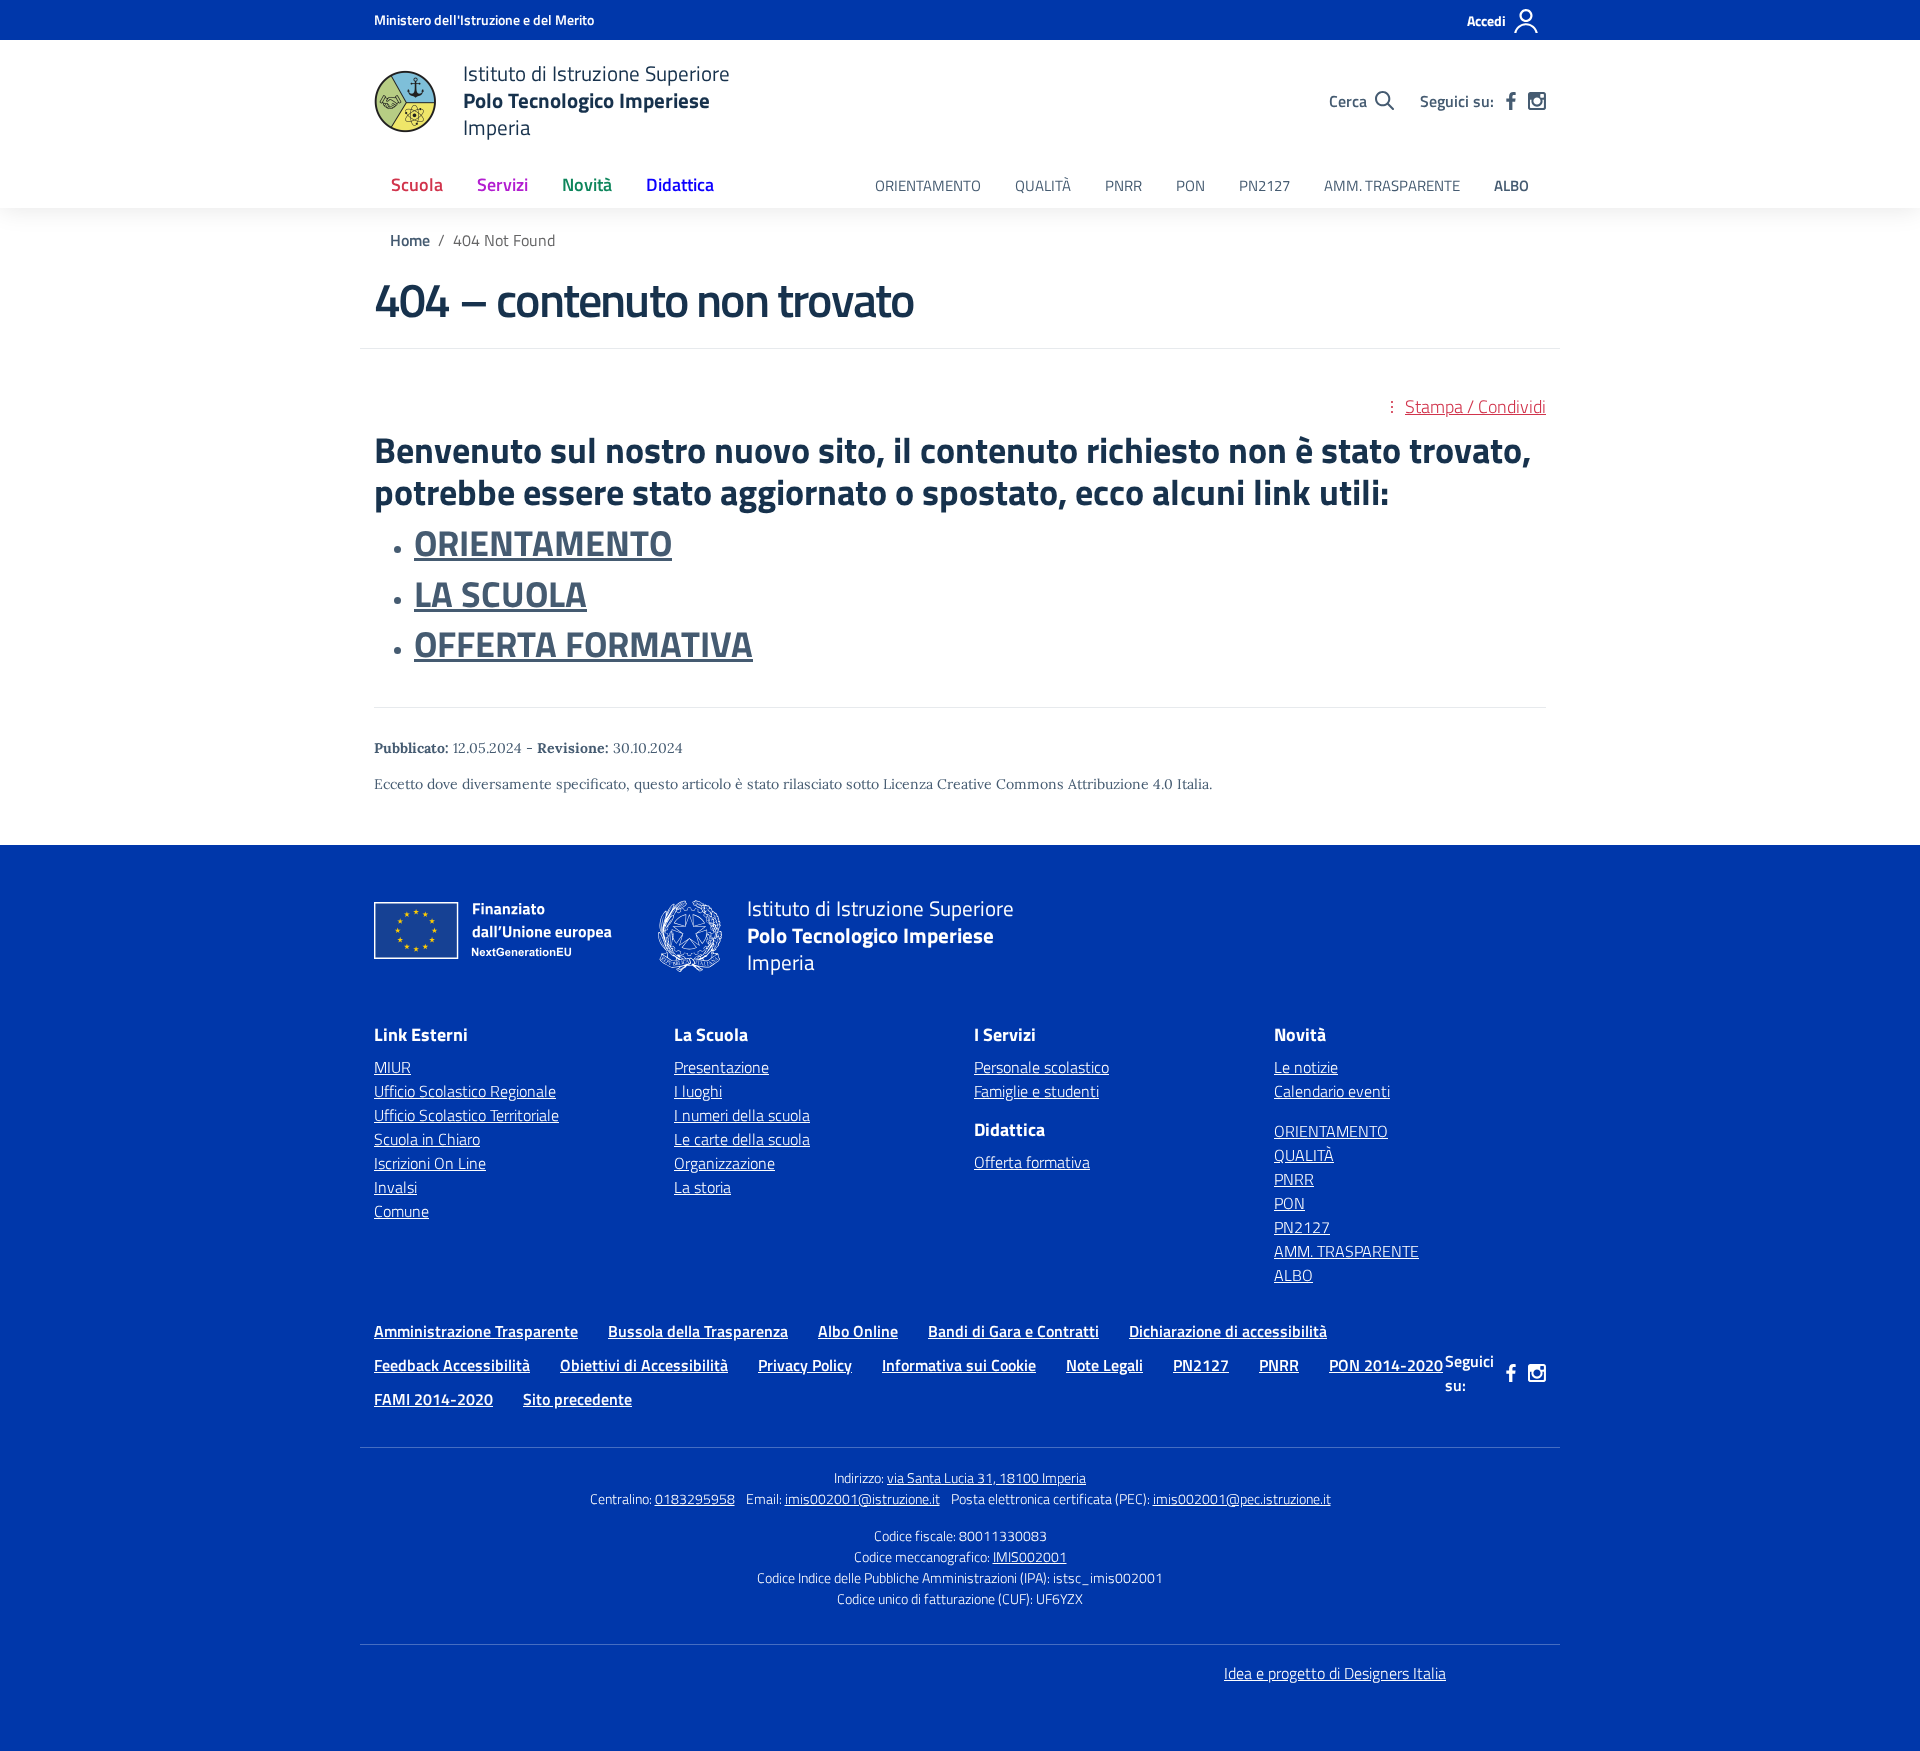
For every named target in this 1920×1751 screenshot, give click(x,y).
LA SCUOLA (500, 594)
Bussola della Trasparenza (698, 1331)
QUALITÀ (1043, 185)
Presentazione (721, 1067)
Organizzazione (724, 1163)
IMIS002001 (1030, 1556)
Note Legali (1104, 1365)
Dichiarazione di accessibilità (1228, 1331)
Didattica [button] (680, 184)
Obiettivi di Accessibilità (644, 1365)
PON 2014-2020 (1386, 1365)
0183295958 (695, 1498)
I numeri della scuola (742, 1115)
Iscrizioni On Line (430, 1163)
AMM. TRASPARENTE (1392, 185)
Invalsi (395, 1187)
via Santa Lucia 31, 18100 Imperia (986, 1477)
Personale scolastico (1041, 1067)
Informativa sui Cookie (959, 1365)
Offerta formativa (1032, 1162)
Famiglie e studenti (1036, 1091)
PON (1190, 185)
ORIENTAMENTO (928, 185)
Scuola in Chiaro (427, 1139)
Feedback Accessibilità (452, 1365)
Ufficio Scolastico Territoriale (466, 1115)
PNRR (1123, 185)
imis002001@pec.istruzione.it (1242, 1498)
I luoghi (698, 1091)
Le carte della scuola (742, 1139)
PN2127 (1264, 185)
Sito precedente (577, 1399)
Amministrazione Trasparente (476, 1331)
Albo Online (858, 1331)
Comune (401, 1211)
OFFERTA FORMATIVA (583, 644)
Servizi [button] (502, 184)
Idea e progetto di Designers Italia (1335, 1673)
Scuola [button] (417, 184)
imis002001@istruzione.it (862, 1498)
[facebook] (1511, 101)
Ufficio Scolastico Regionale (465, 1091)
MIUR (392, 1067)
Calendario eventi (1332, 1091)
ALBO (1511, 185)
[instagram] (1537, 101)
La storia (702, 1187)
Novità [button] (587, 184)
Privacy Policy (805, 1365)
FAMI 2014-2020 (433, 1399)
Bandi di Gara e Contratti (1013, 1331)
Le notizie (1306, 1067)
